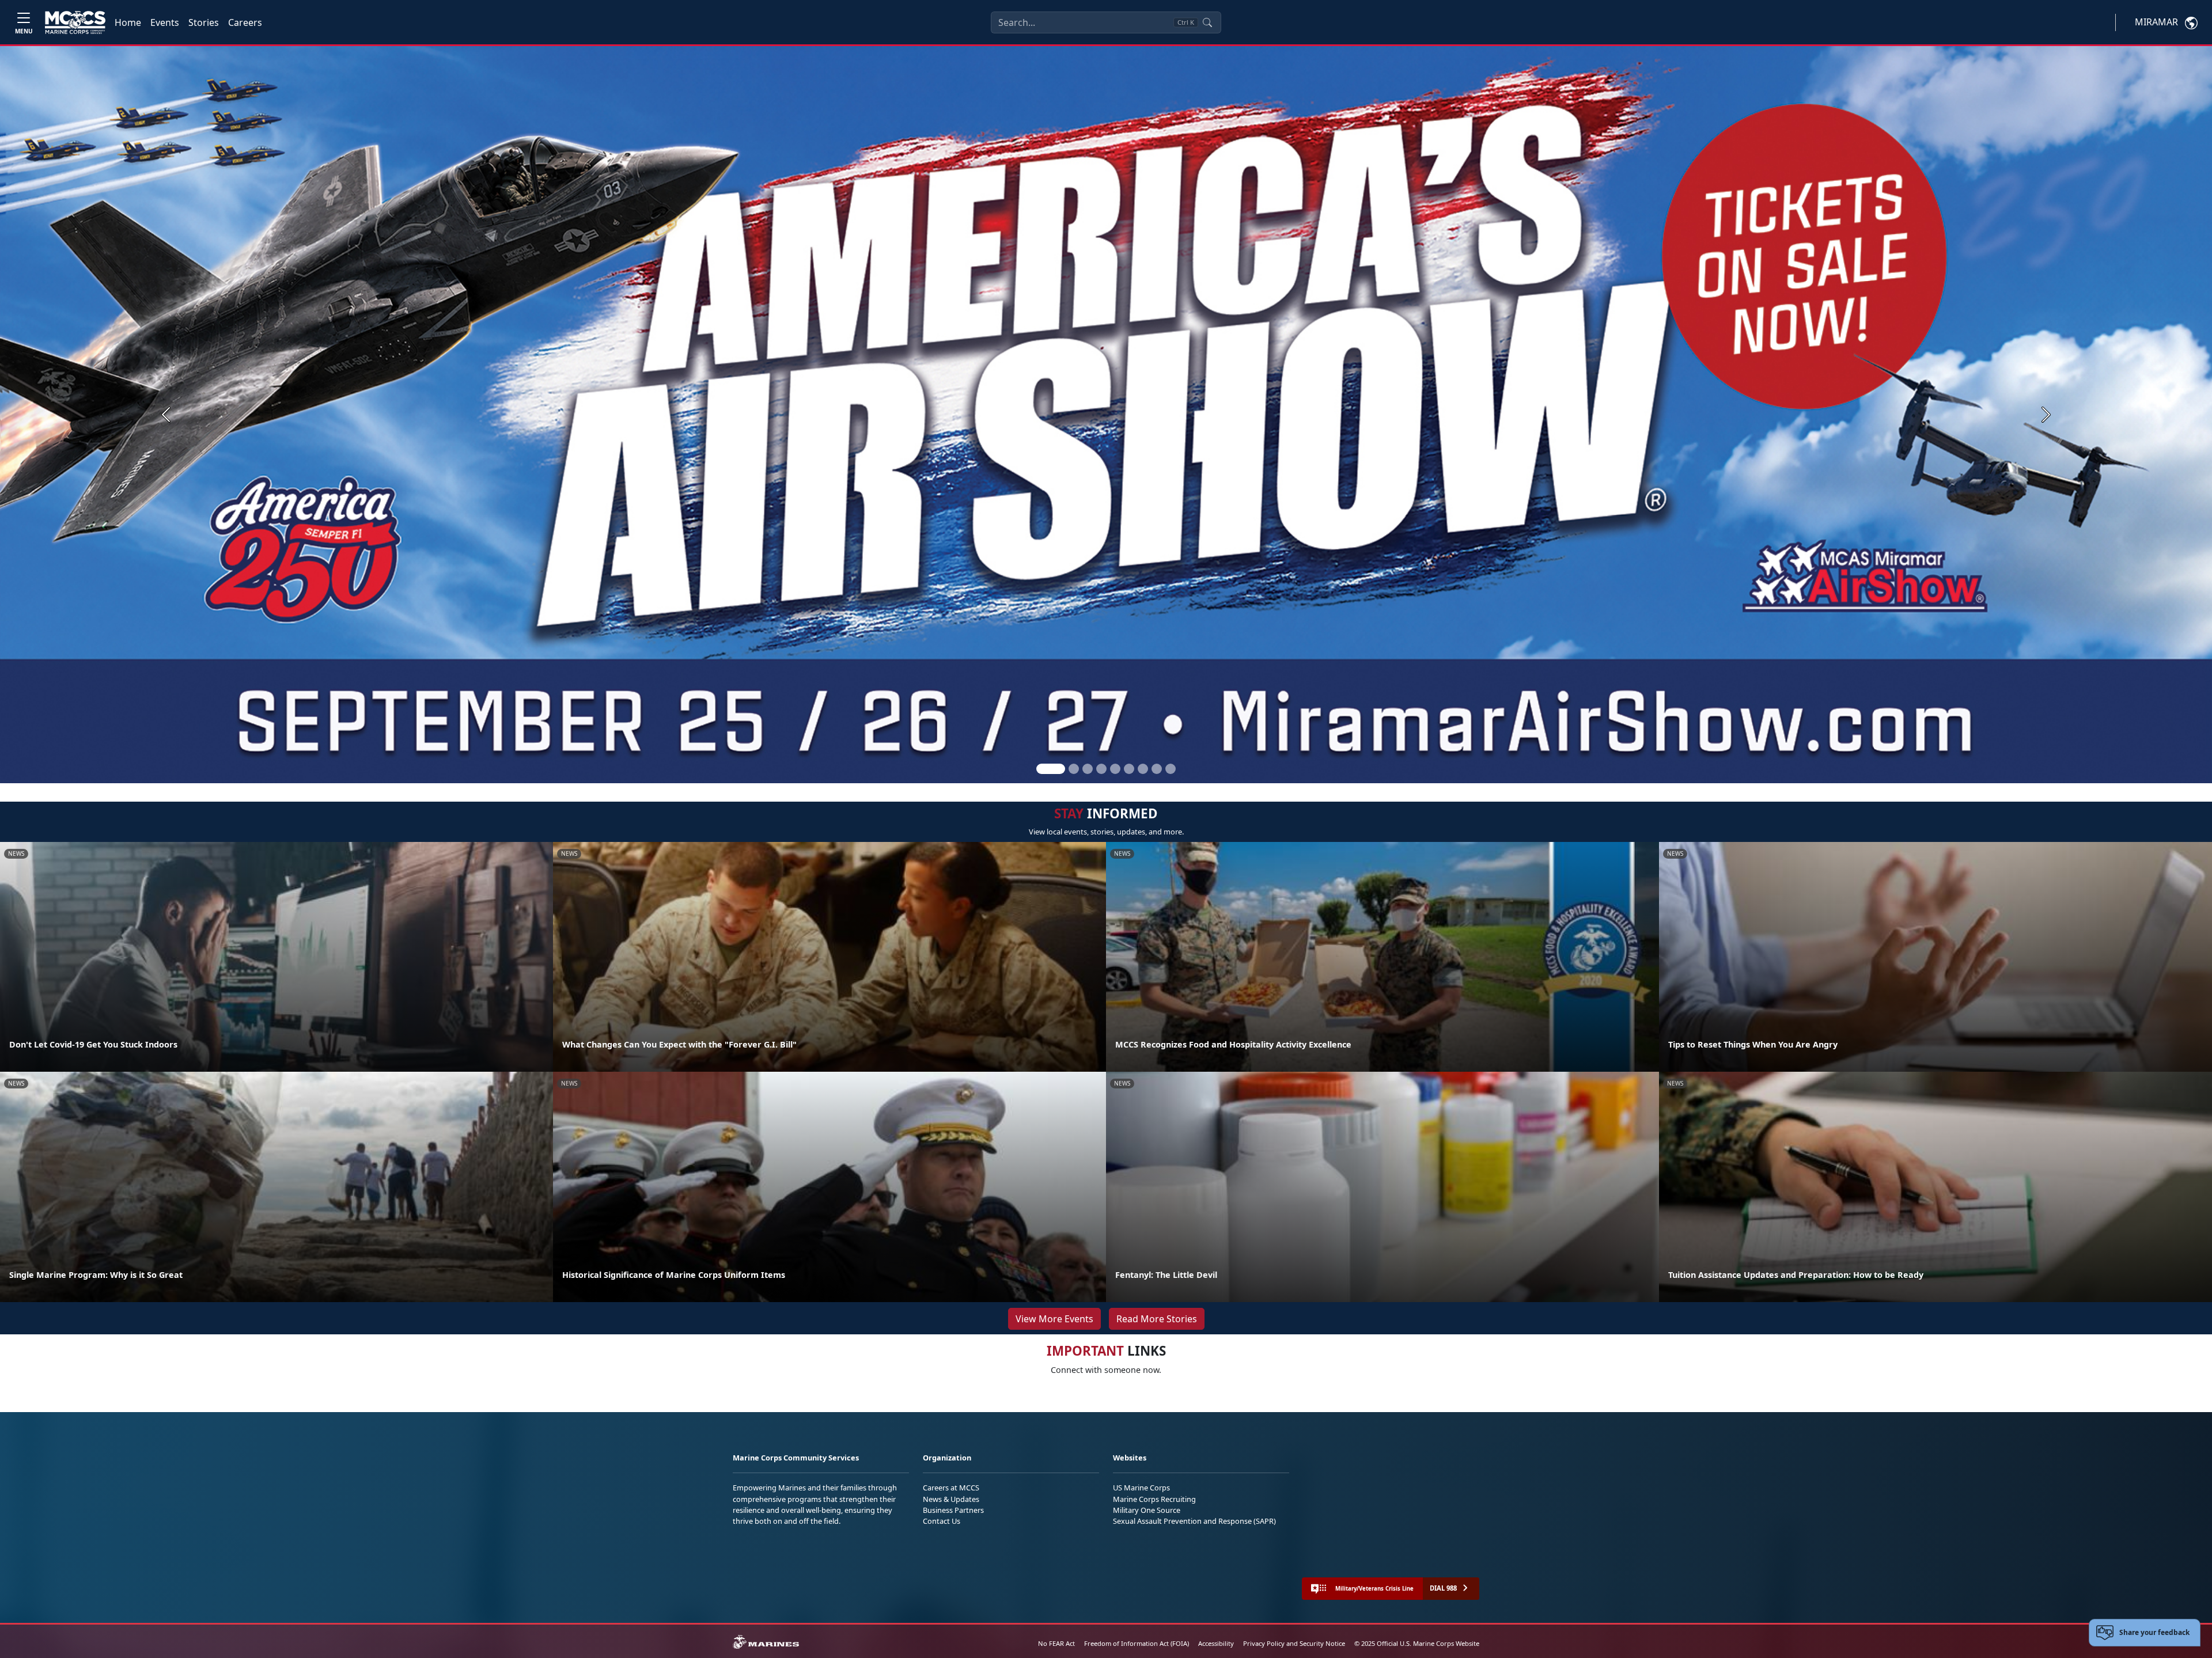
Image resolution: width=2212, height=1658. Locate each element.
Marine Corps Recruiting (1154, 1499)
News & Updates (951, 1499)
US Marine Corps (1141, 1488)
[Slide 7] (1143, 769)
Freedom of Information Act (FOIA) (1137, 1643)
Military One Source (1147, 1510)
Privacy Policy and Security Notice (1294, 1643)
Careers (245, 22)
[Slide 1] (1051, 769)
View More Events (1054, 1319)
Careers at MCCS (951, 1488)
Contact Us (942, 1521)
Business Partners (953, 1510)
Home (128, 22)
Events (165, 22)
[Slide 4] (1101, 769)
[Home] (75, 22)
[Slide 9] (1171, 769)
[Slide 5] (1115, 769)
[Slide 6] (1129, 769)
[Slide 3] (1088, 769)
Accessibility (1216, 1643)
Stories (204, 22)
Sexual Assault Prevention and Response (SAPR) (1194, 1521)
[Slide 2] (1074, 769)
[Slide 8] (1157, 769)
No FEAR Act (1056, 1643)
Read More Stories (1157, 1319)
